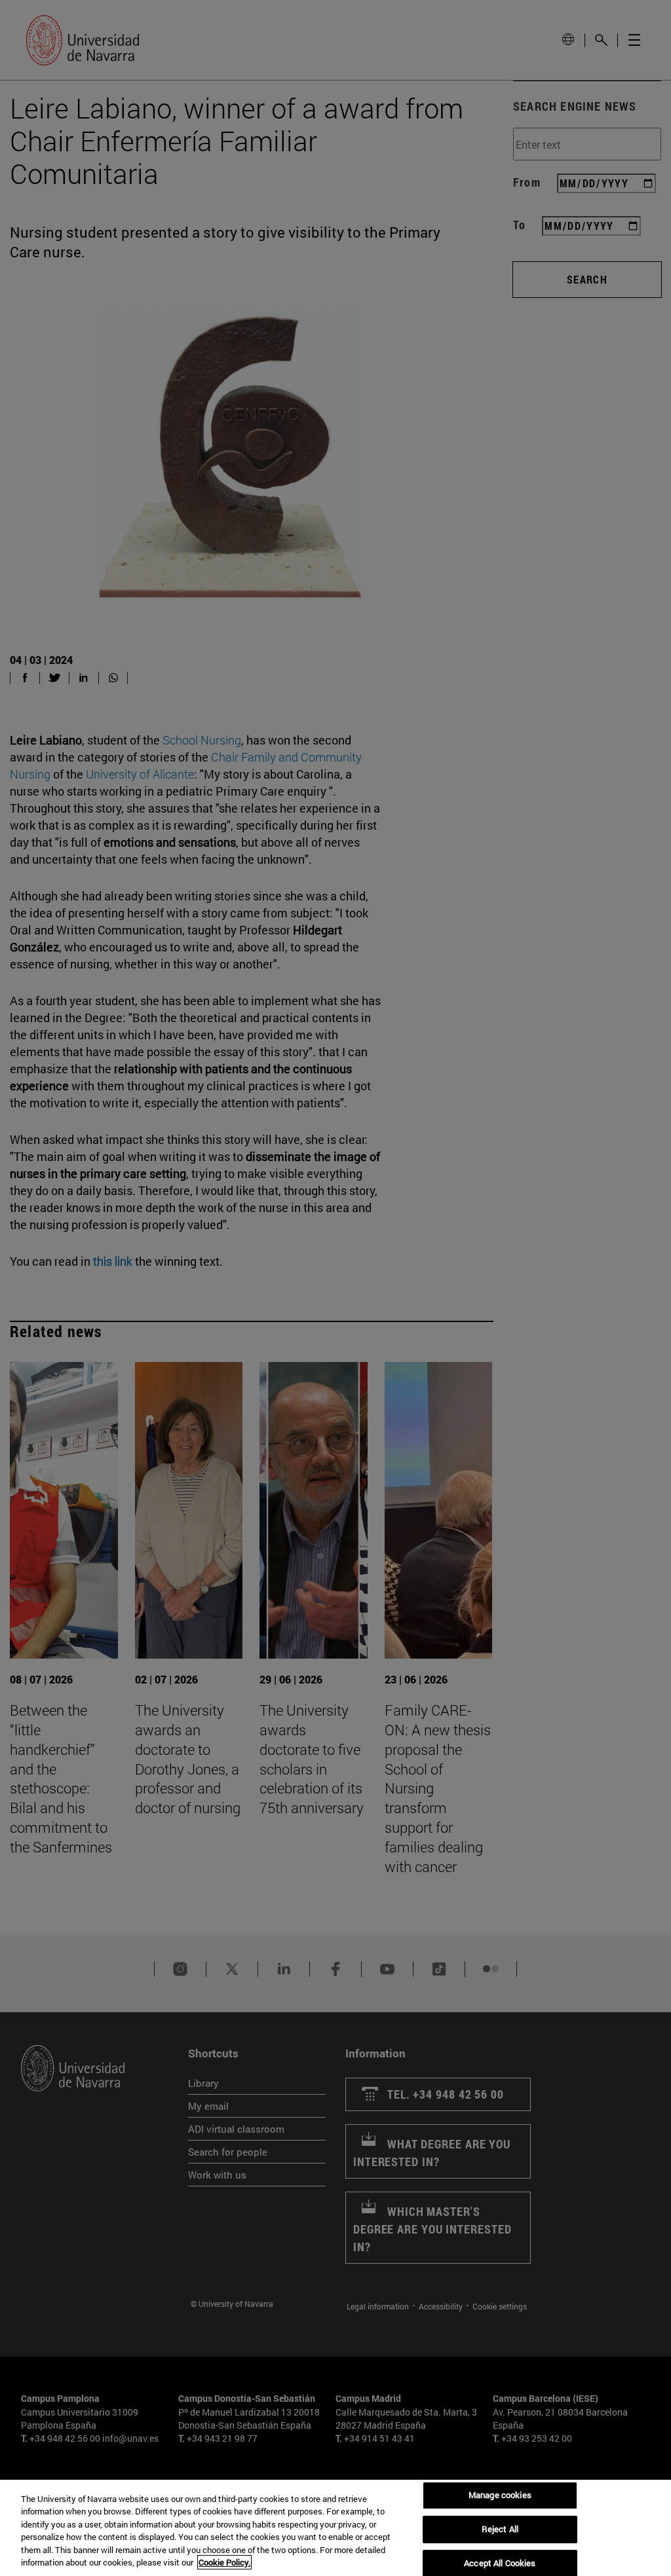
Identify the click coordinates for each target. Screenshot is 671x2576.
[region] (335, 2528)
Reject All (500, 2529)
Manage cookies (500, 2495)
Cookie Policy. (224, 2562)
